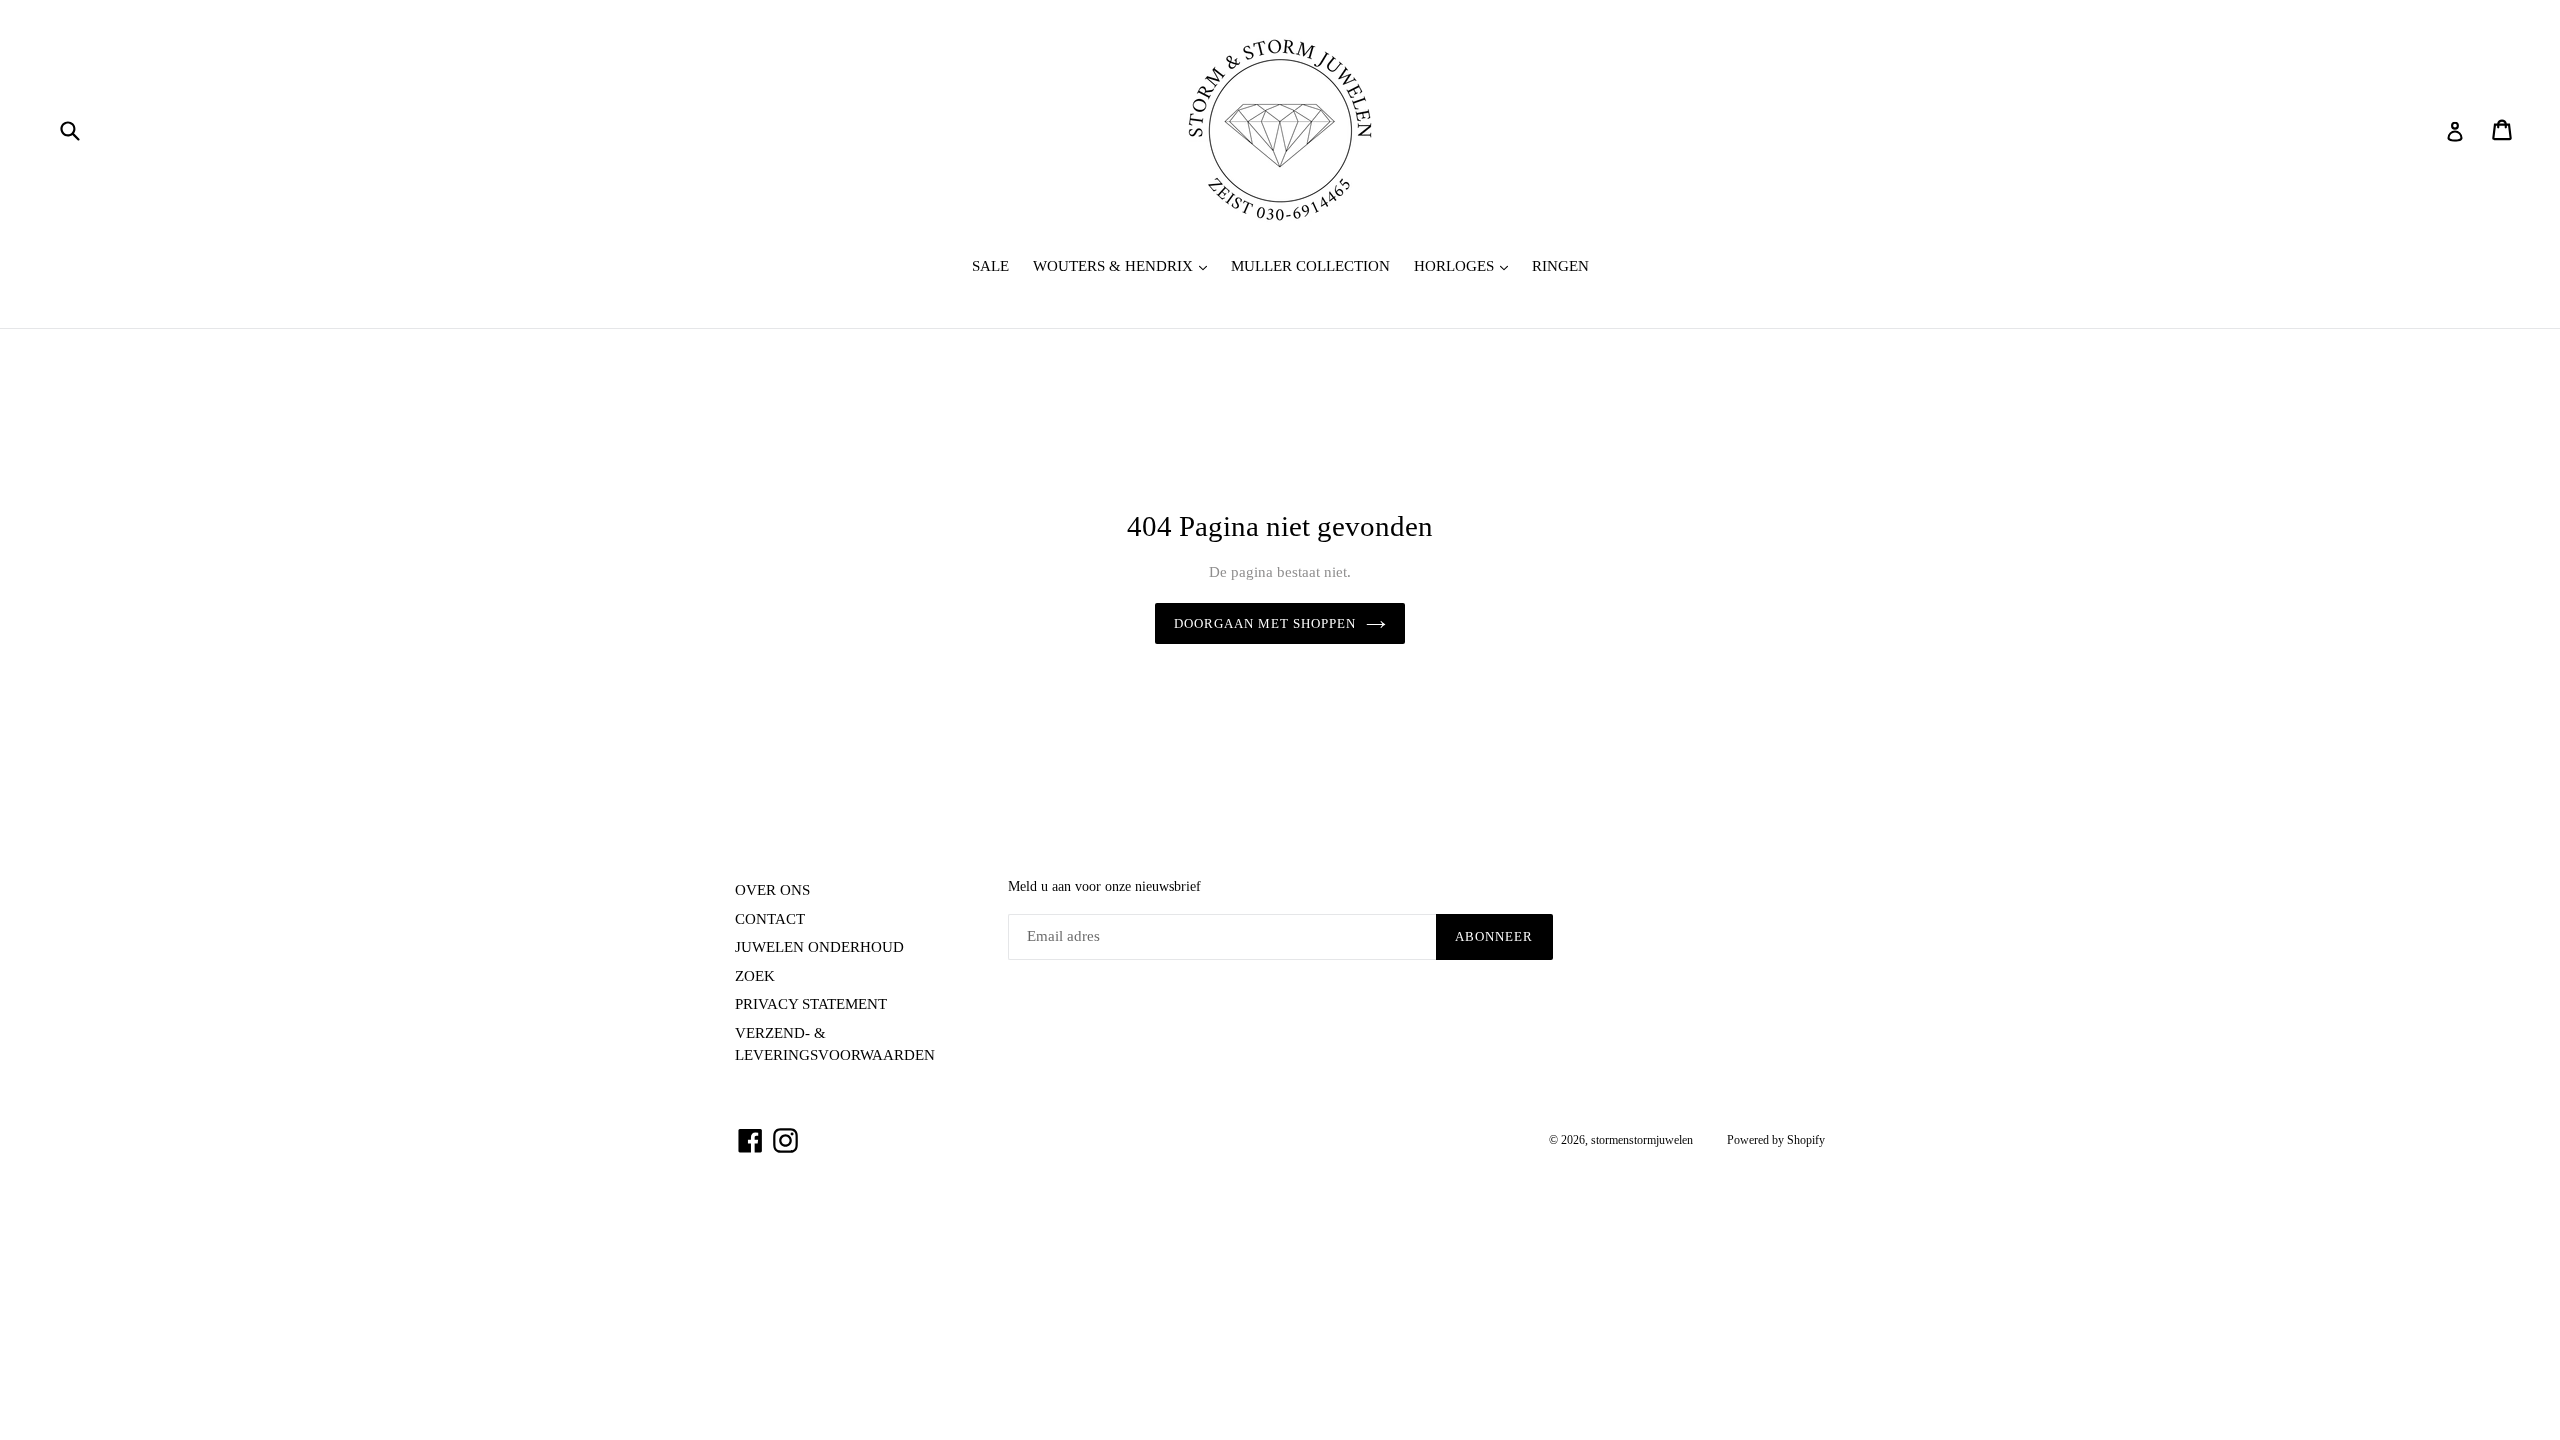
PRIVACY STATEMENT (811, 1004)
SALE (990, 266)
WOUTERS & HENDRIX (1125, 265)
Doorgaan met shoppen (1265, 623)
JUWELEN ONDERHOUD (819, 947)
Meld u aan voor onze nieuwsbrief (1104, 886)
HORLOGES (1466, 265)
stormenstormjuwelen (1642, 1140)
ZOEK (755, 976)
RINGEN (1560, 266)
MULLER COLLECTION (1310, 266)
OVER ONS (772, 890)
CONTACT (770, 919)
